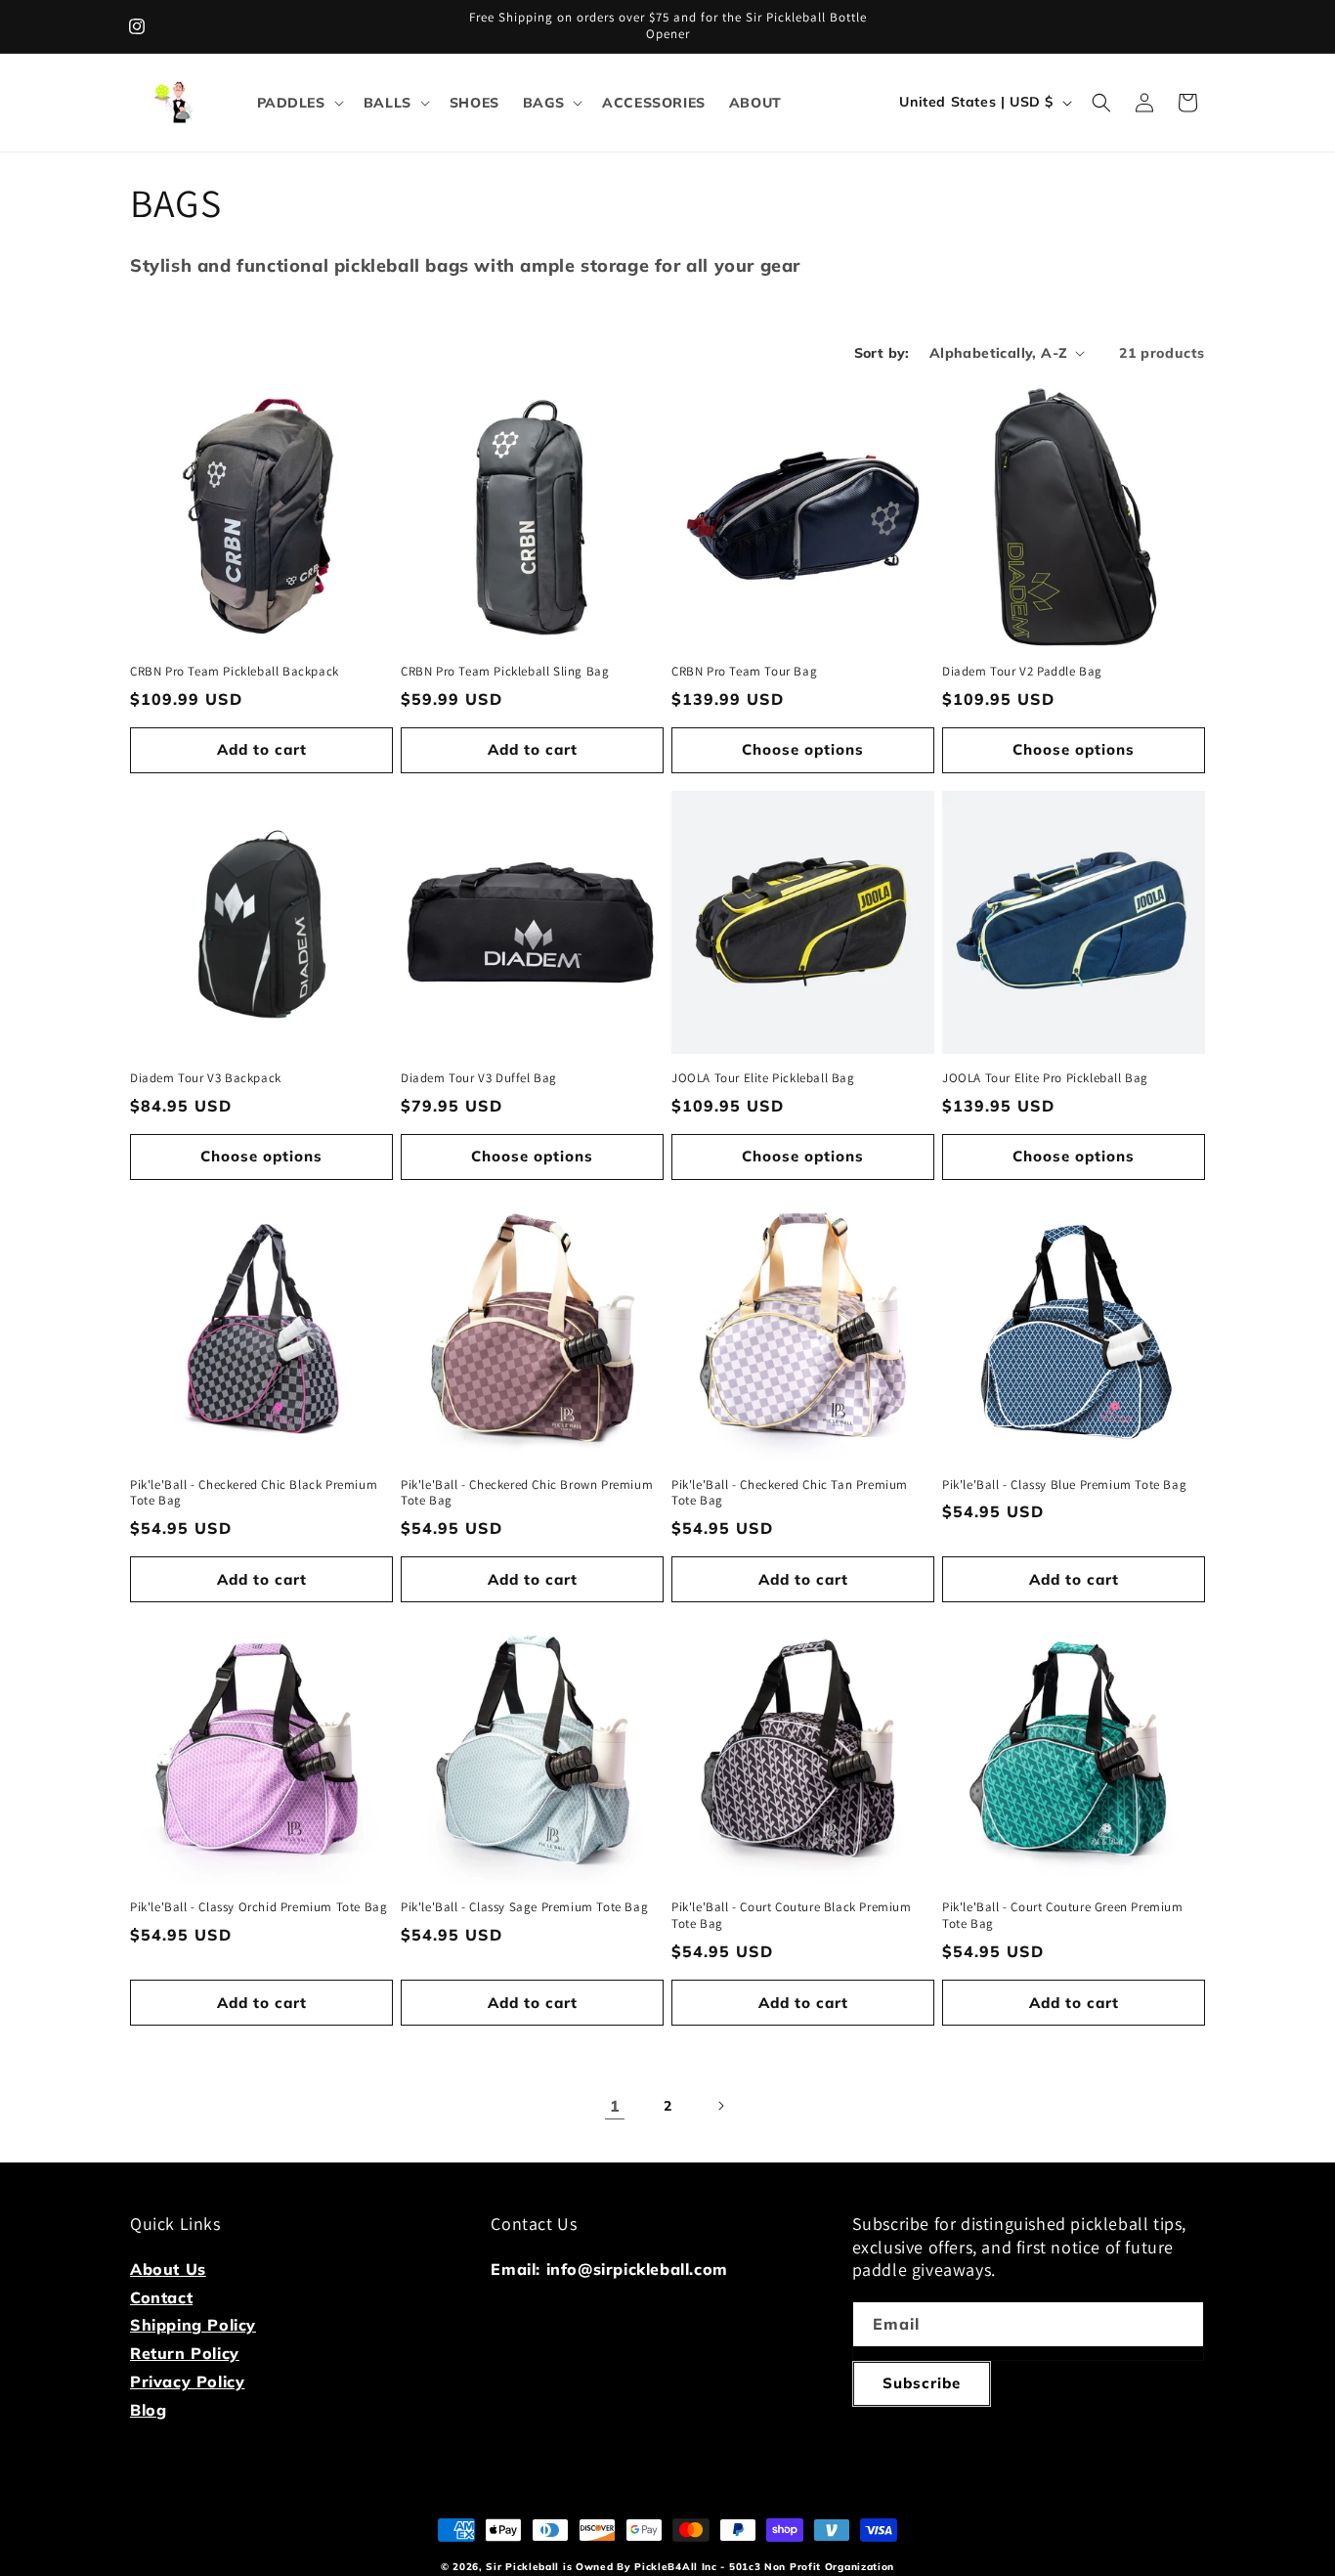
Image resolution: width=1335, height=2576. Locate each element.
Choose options (803, 749)
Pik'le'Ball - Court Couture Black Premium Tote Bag (792, 1916)
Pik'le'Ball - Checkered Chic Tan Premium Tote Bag (790, 1493)
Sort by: (882, 353)
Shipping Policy (193, 2325)
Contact (161, 2297)
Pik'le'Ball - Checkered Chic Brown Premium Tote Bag (527, 1493)
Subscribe (922, 2383)
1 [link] (615, 2106)
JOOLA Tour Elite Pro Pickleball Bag (1045, 1078)
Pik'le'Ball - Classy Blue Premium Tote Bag (1064, 1485)
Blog (148, 2410)
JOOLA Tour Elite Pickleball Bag (763, 1078)
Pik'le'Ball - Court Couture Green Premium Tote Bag (1063, 1916)
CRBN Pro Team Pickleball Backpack (235, 672)
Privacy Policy (187, 2381)
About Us (168, 2269)
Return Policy (185, 2353)
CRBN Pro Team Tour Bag (744, 672)
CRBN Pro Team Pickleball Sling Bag (505, 672)
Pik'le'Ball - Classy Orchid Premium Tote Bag (258, 1907)
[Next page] (720, 2106)
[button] (299, 103)
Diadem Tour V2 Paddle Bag (1022, 672)
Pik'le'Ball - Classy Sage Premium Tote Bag (524, 1907)
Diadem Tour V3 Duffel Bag (479, 1078)
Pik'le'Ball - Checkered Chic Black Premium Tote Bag (254, 1493)
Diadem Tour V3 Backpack (206, 1078)
